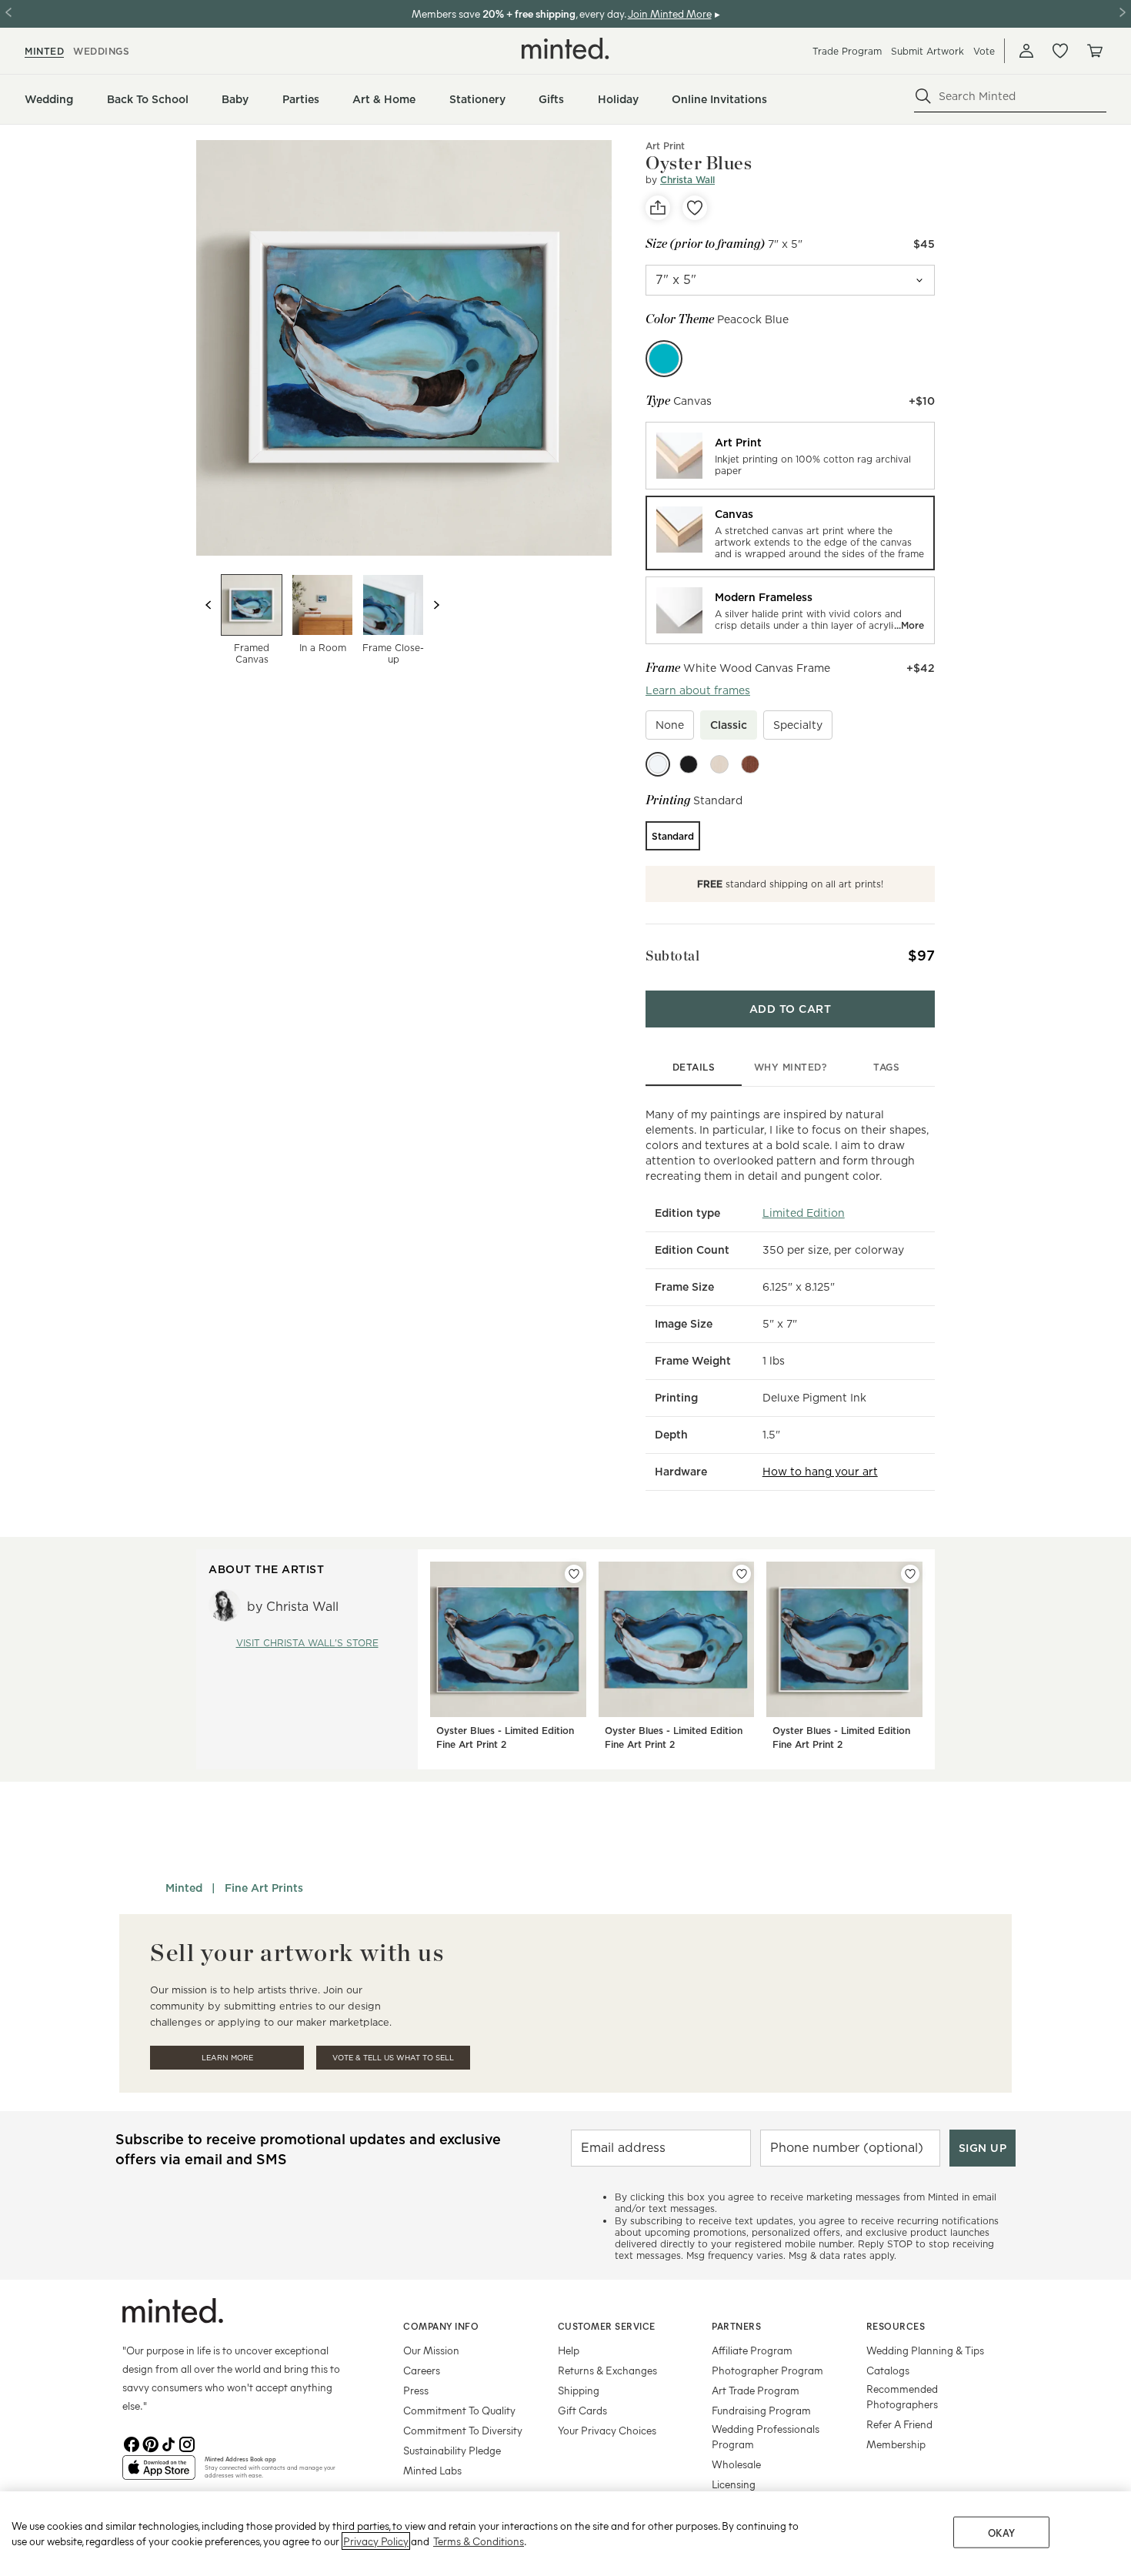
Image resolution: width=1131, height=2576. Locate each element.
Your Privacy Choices (607, 2430)
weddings (101, 51)
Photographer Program (767, 2370)
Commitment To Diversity (463, 2430)
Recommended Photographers (902, 2396)
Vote (984, 51)
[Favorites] (1060, 51)
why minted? (791, 1067)
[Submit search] (923, 96)
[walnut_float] (750, 764)
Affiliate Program (752, 2350)
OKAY (1002, 2533)
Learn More (227, 2058)
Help (569, 2350)
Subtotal (672, 956)
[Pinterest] (150, 2443)
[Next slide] (436, 605)
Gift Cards (582, 2410)
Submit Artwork (927, 51)
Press (416, 2390)
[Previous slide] (209, 605)
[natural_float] (719, 764)
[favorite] (695, 208)
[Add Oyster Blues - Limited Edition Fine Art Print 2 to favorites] (574, 1574)
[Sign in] (1026, 51)
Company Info (441, 2326)
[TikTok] (168, 2443)
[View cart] (1094, 51)
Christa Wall (687, 180)
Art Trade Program (756, 2390)
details (694, 1067)
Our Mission (431, 2350)
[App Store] (159, 2474)
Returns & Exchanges (607, 2370)
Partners (736, 2326)
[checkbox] (670, 725)
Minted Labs (432, 2470)
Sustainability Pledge (452, 2450)
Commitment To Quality (459, 2410)
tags (886, 1067)
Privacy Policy (376, 2541)
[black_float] (689, 764)
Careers (422, 2370)
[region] (565, 2534)
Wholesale (736, 2464)
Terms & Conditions (479, 2541)
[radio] (790, 456)
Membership (896, 2444)
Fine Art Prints (264, 1888)
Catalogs (888, 2370)
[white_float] (658, 764)
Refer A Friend (899, 2424)
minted (44, 51)
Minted (184, 1888)
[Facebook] (132, 2443)
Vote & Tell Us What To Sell (393, 2058)
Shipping (579, 2390)
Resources (896, 2326)
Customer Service (607, 2326)
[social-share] (658, 208)
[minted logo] (565, 48)
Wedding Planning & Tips (925, 2350)
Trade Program (847, 51)
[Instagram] (187, 2443)
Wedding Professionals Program (766, 2436)
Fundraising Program (761, 2410)
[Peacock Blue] (664, 359)
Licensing (734, 2484)
